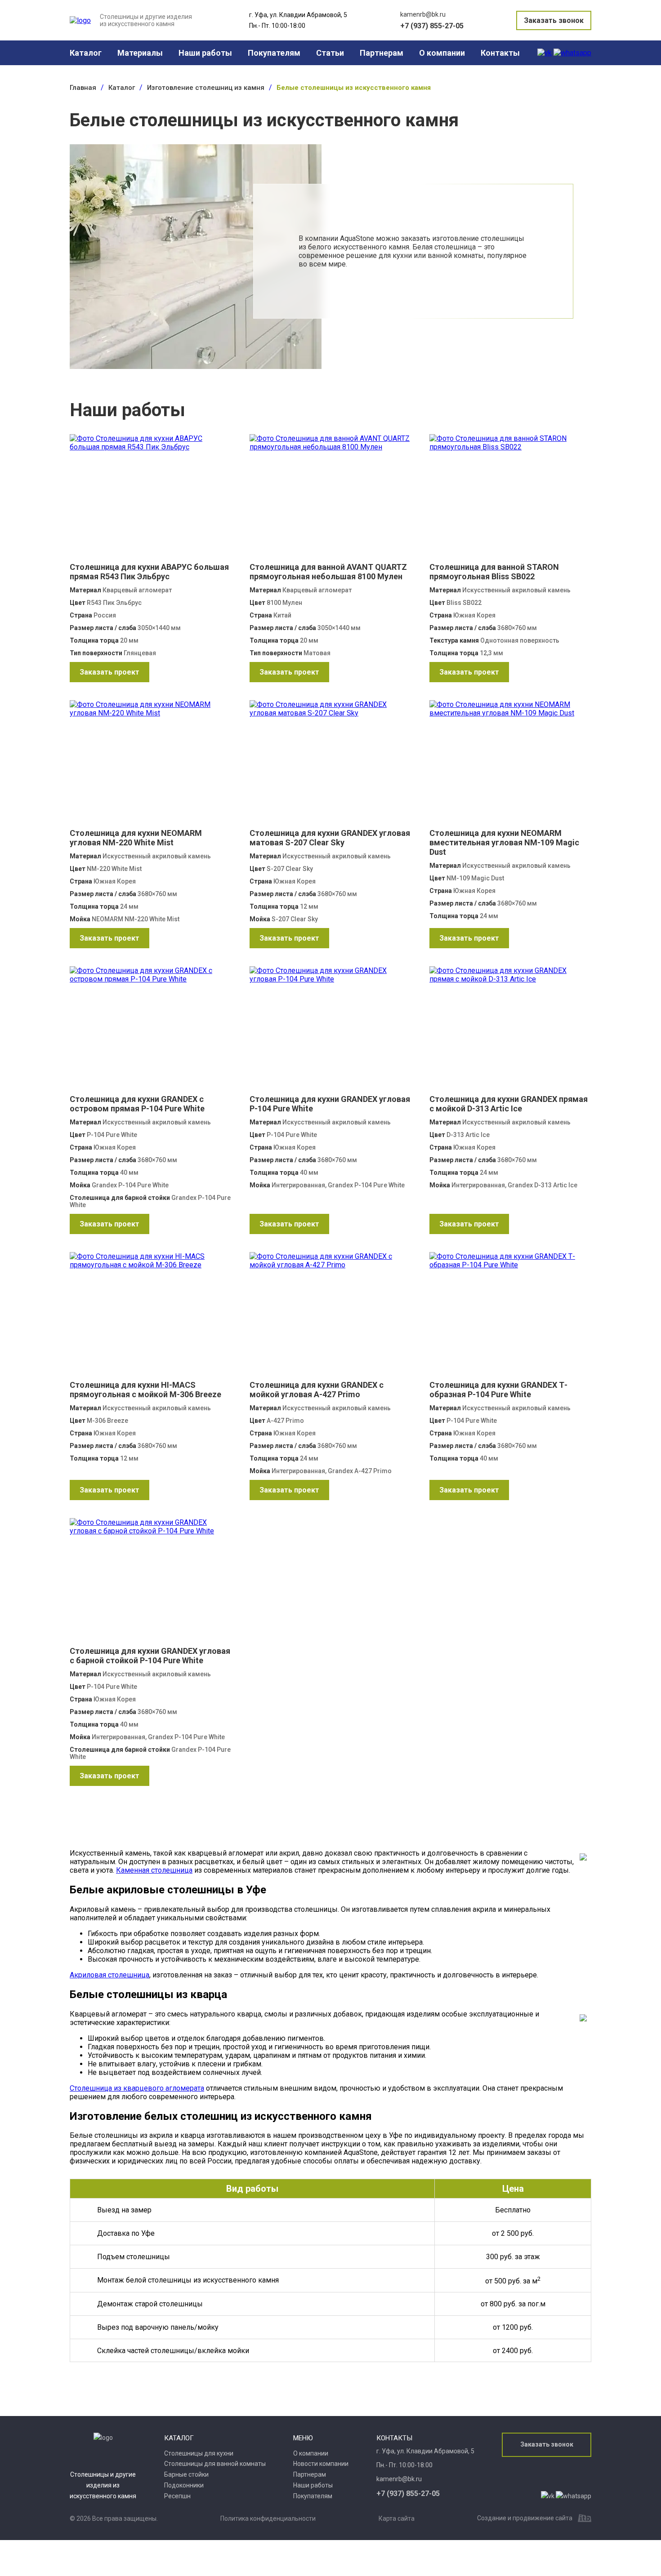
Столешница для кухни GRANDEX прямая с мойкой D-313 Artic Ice (509, 1104)
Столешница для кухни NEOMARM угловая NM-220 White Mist (136, 838)
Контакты (500, 53)
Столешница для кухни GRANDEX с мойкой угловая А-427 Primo (317, 1390)
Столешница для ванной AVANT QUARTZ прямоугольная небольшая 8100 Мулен (328, 572)
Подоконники (184, 2485)
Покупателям (274, 53)
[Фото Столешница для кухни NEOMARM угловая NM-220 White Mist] (151, 764)
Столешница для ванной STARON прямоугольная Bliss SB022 (494, 572)
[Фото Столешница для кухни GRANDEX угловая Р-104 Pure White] (330, 1030)
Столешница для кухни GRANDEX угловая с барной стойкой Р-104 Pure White (150, 1656)
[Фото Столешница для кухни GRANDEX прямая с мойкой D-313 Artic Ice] (510, 1030)
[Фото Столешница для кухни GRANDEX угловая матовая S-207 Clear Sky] (330, 764)
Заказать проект (109, 672)
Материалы (140, 53)
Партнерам (382, 53)
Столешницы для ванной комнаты (215, 2464)
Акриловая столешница (109, 1975)
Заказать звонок (554, 20)
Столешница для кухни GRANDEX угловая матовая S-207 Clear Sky (330, 838)
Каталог (86, 53)
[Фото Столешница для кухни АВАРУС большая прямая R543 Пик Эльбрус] (151, 498)
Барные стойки (186, 2474)
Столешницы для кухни (199, 2453)
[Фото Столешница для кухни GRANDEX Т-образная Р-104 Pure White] (510, 1316)
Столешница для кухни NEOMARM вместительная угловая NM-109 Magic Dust (504, 842)
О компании (442, 53)
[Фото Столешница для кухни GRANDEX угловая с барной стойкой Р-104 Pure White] (151, 1582)
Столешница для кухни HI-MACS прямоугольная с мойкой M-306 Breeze (145, 1390)
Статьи (330, 53)
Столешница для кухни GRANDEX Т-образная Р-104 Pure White (498, 1390)
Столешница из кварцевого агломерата (137, 2088)
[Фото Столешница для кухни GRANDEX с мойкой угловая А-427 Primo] (330, 1316)
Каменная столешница (154, 1870)
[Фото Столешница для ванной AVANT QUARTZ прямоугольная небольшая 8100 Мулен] (330, 498)
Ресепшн (177, 2496)
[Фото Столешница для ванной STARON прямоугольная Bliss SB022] (510, 498)
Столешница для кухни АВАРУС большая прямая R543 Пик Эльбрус (149, 572)
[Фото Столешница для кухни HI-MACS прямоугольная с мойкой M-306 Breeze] (151, 1316)
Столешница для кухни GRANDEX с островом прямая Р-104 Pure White (137, 1104)
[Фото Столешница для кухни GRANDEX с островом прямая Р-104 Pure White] (151, 1030)
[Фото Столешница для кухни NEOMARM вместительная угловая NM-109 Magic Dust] (510, 764)
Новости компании (321, 2464)
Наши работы (205, 53)
